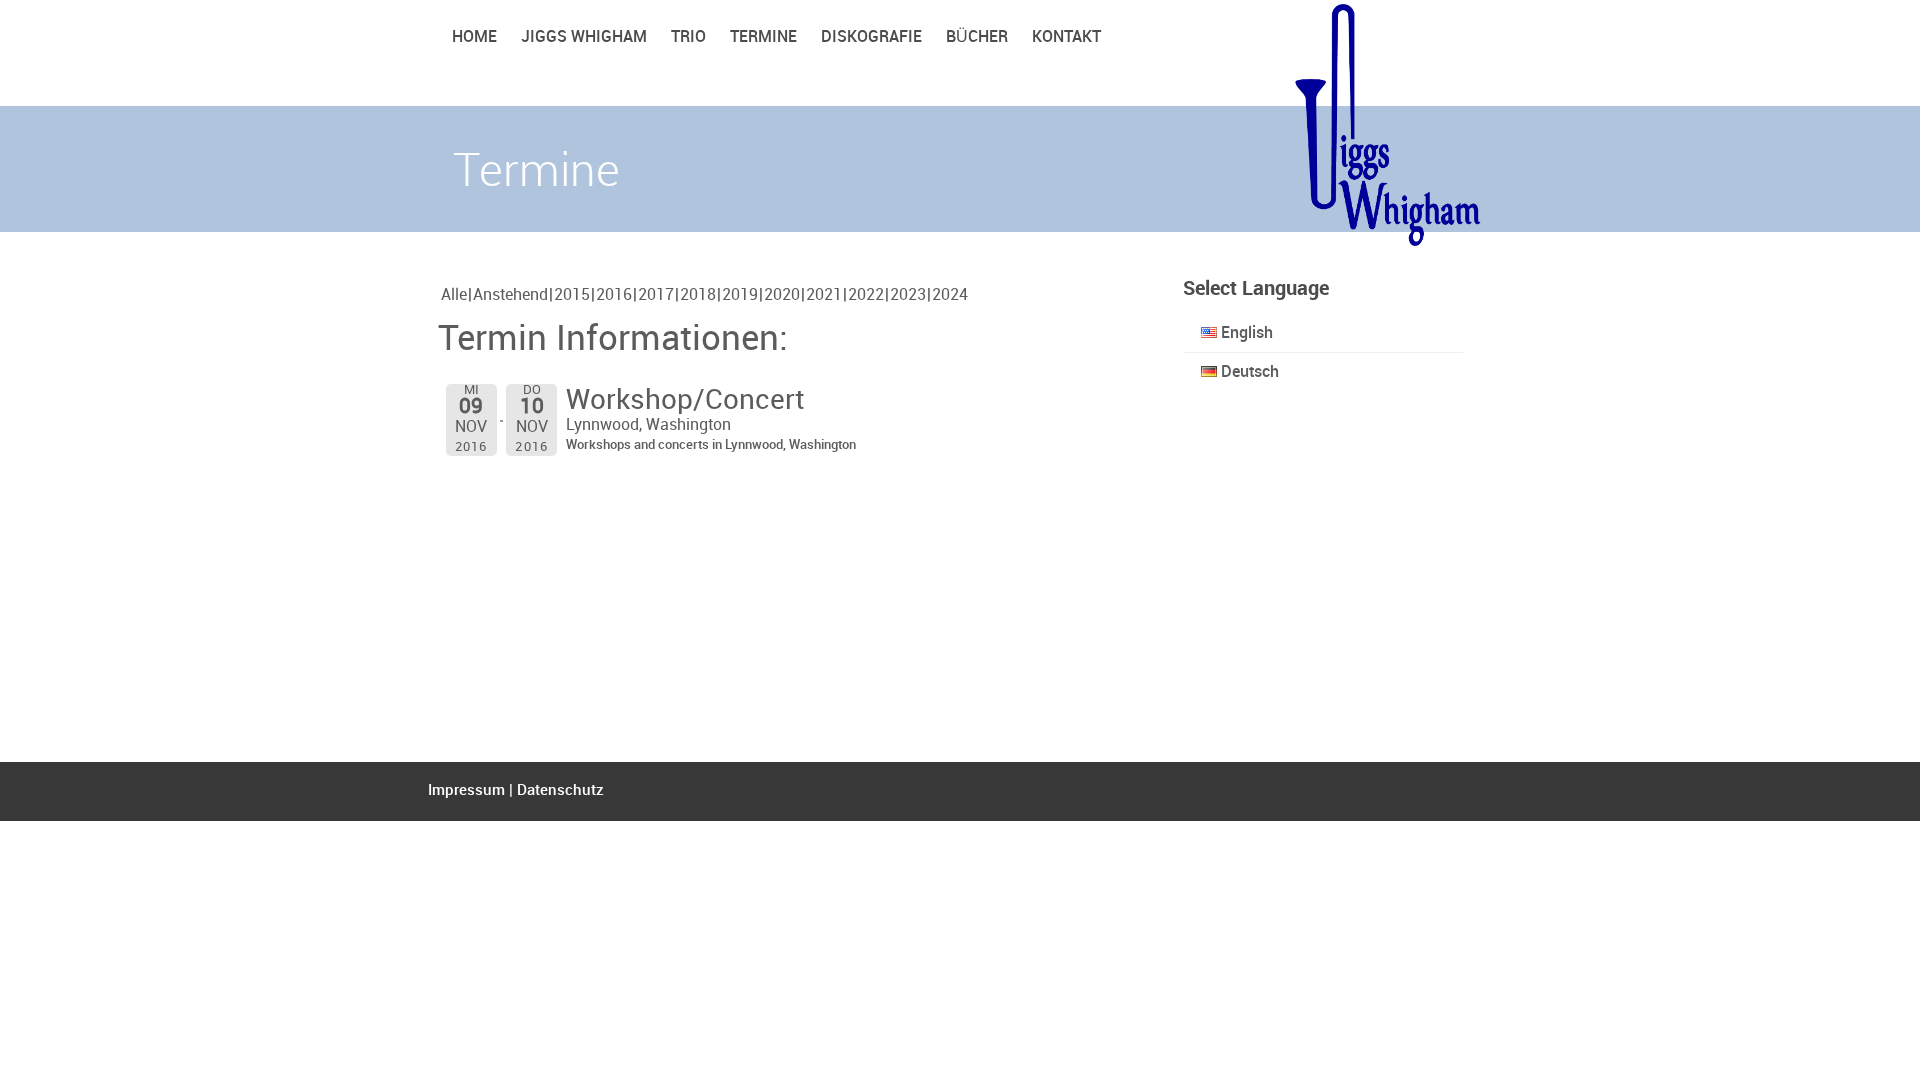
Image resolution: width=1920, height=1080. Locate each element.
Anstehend (510, 295)
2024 (950, 295)
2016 (614, 295)
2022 (866, 295)
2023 (908, 295)
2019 (740, 295)
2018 (698, 295)
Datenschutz (560, 791)
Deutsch (1248, 372)
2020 (782, 295)
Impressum (466, 791)
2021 (824, 295)
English (1245, 333)
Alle (454, 295)
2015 (572, 295)
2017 (656, 295)
